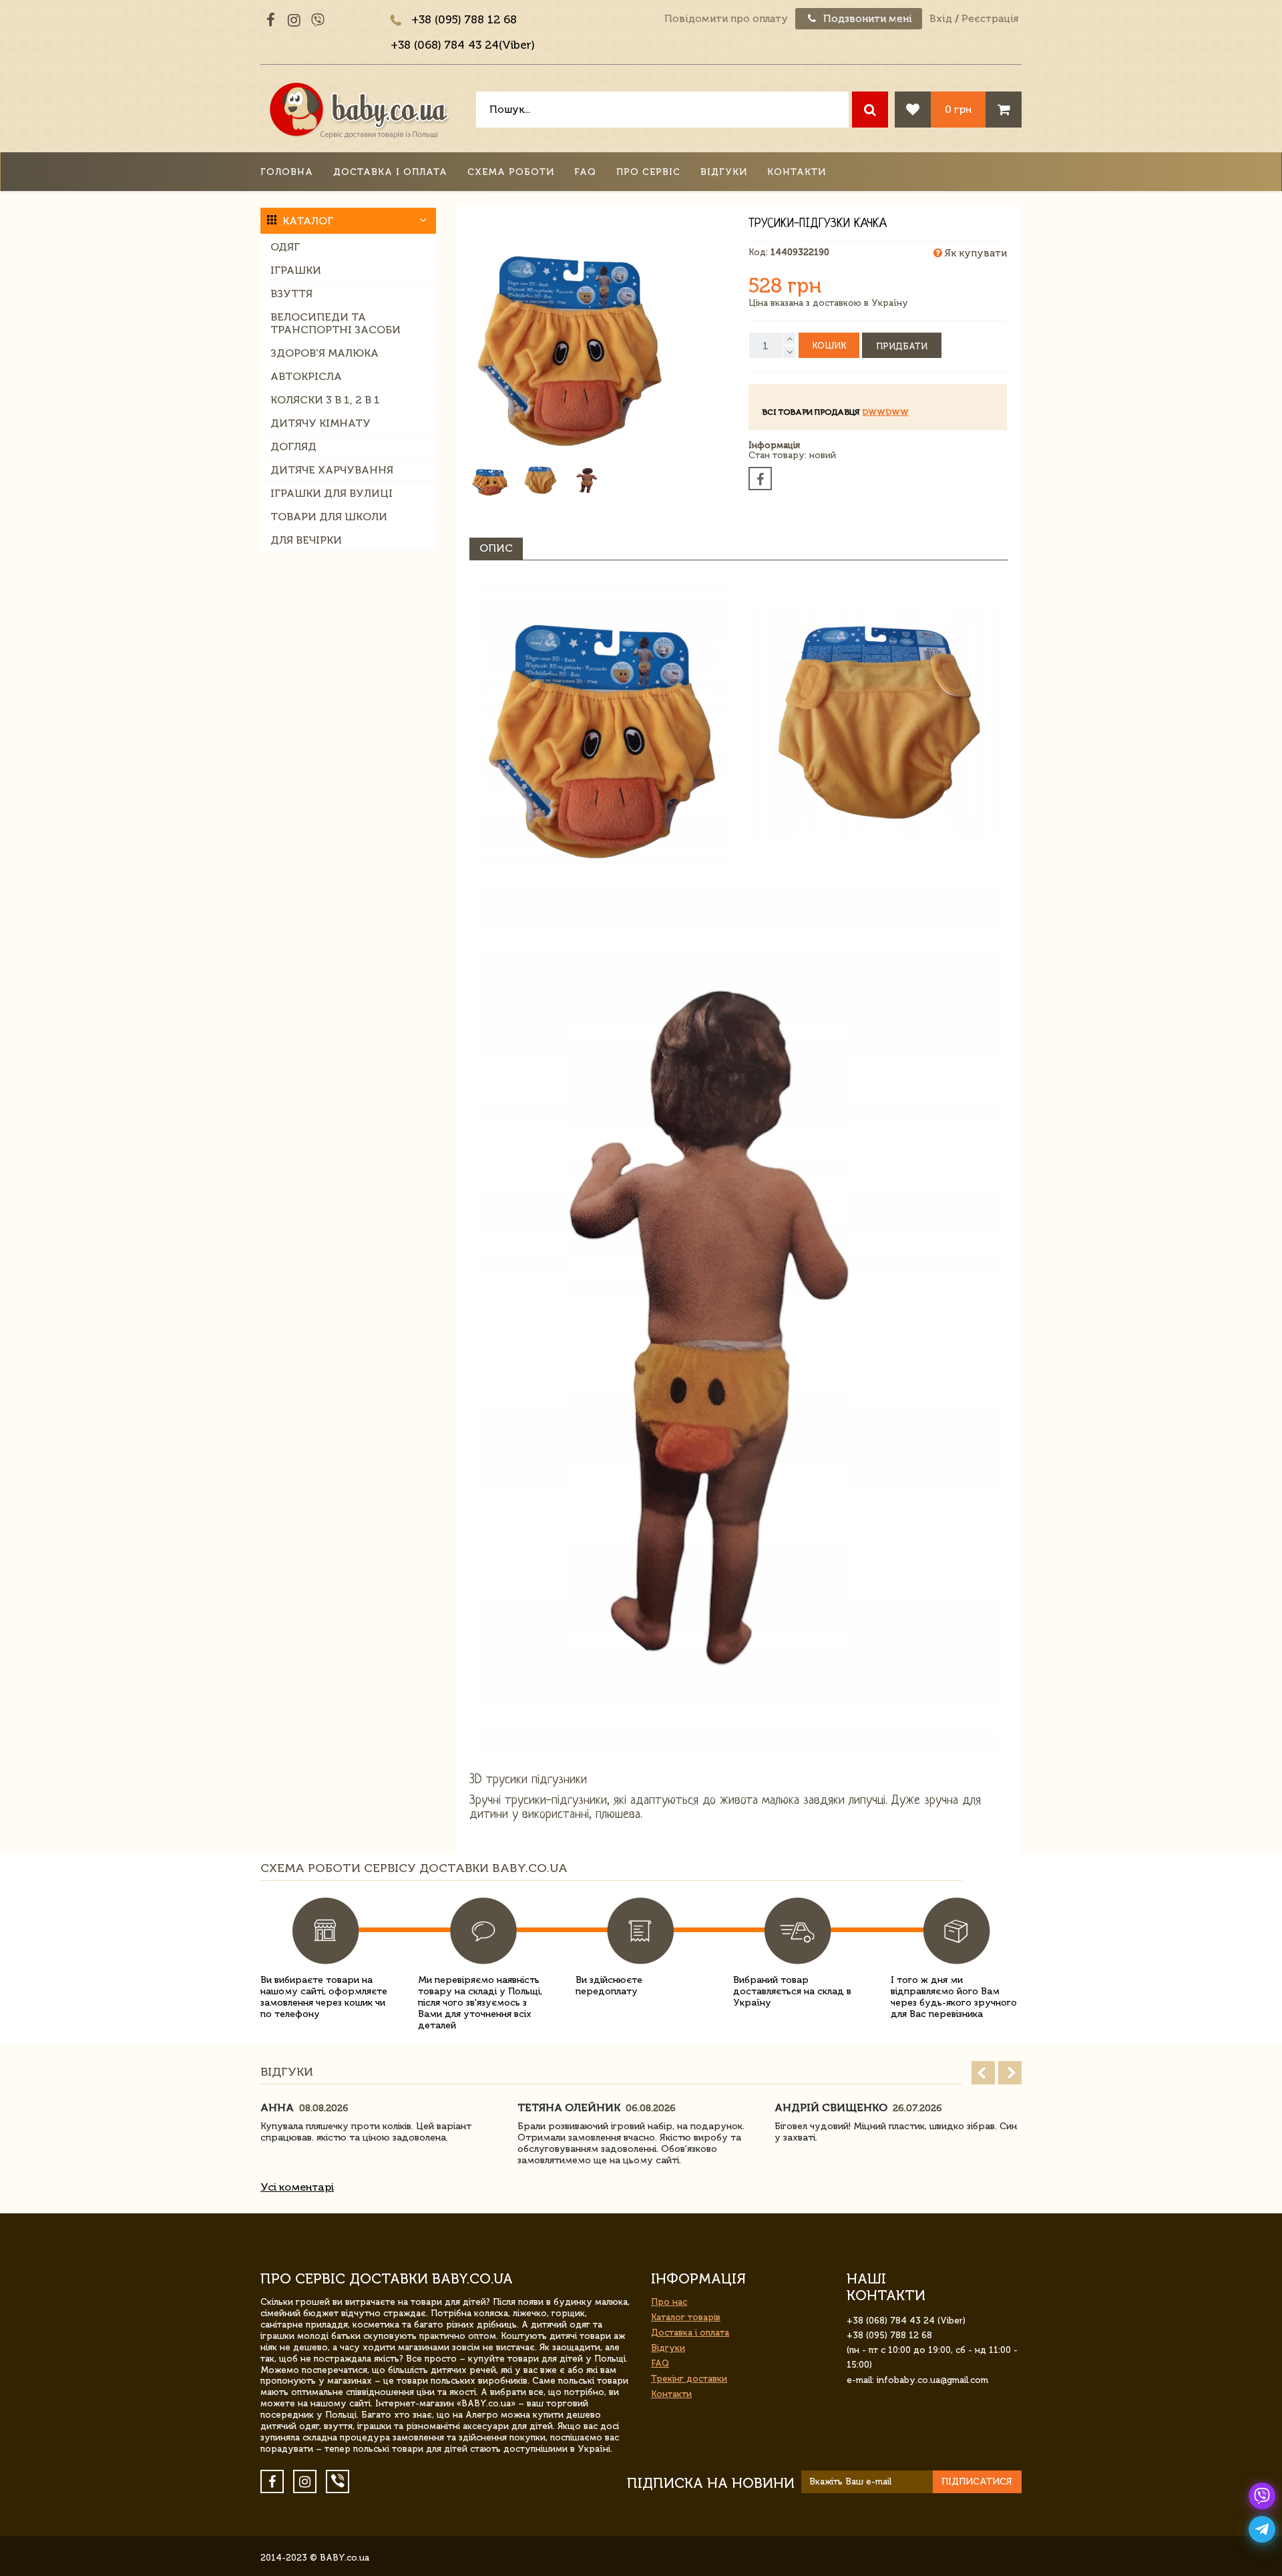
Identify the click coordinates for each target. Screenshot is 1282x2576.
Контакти (797, 172)
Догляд (293, 446)
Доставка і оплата (390, 172)
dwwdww (885, 412)
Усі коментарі (297, 2187)
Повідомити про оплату (726, 19)
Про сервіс (648, 172)
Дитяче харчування (332, 470)
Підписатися (977, 2481)
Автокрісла (306, 376)
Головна (287, 172)
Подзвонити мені (866, 19)
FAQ (585, 172)
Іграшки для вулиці (332, 493)
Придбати (902, 346)
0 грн (958, 109)
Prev (983, 2073)
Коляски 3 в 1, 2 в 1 (325, 400)
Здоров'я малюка (325, 353)
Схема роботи (511, 172)
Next (1010, 2073)
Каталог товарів (686, 2317)
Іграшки (296, 270)
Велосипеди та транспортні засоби (336, 323)
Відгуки (724, 172)
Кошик (829, 346)
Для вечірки (306, 540)
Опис (496, 548)
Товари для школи (329, 517)
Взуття (291, 294)
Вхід (941, 19)
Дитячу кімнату (320, 423)
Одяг (285, 247)
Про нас (669, 2302)
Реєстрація (990, 19)
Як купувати (975, 253)
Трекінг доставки (689, 2379)
